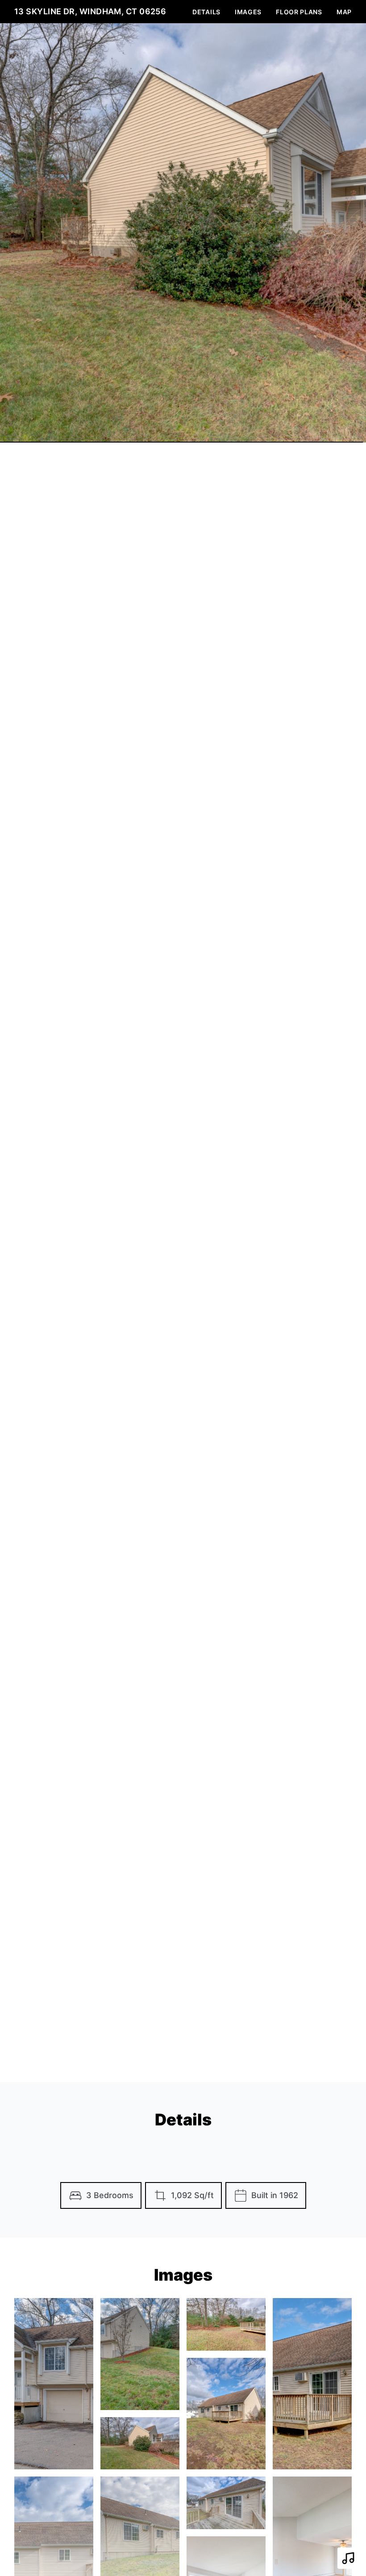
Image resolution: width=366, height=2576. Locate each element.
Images (248, 12)
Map (344, 12)
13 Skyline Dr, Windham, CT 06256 (90, 11)
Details (206, 12)
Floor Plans (299, 12)
